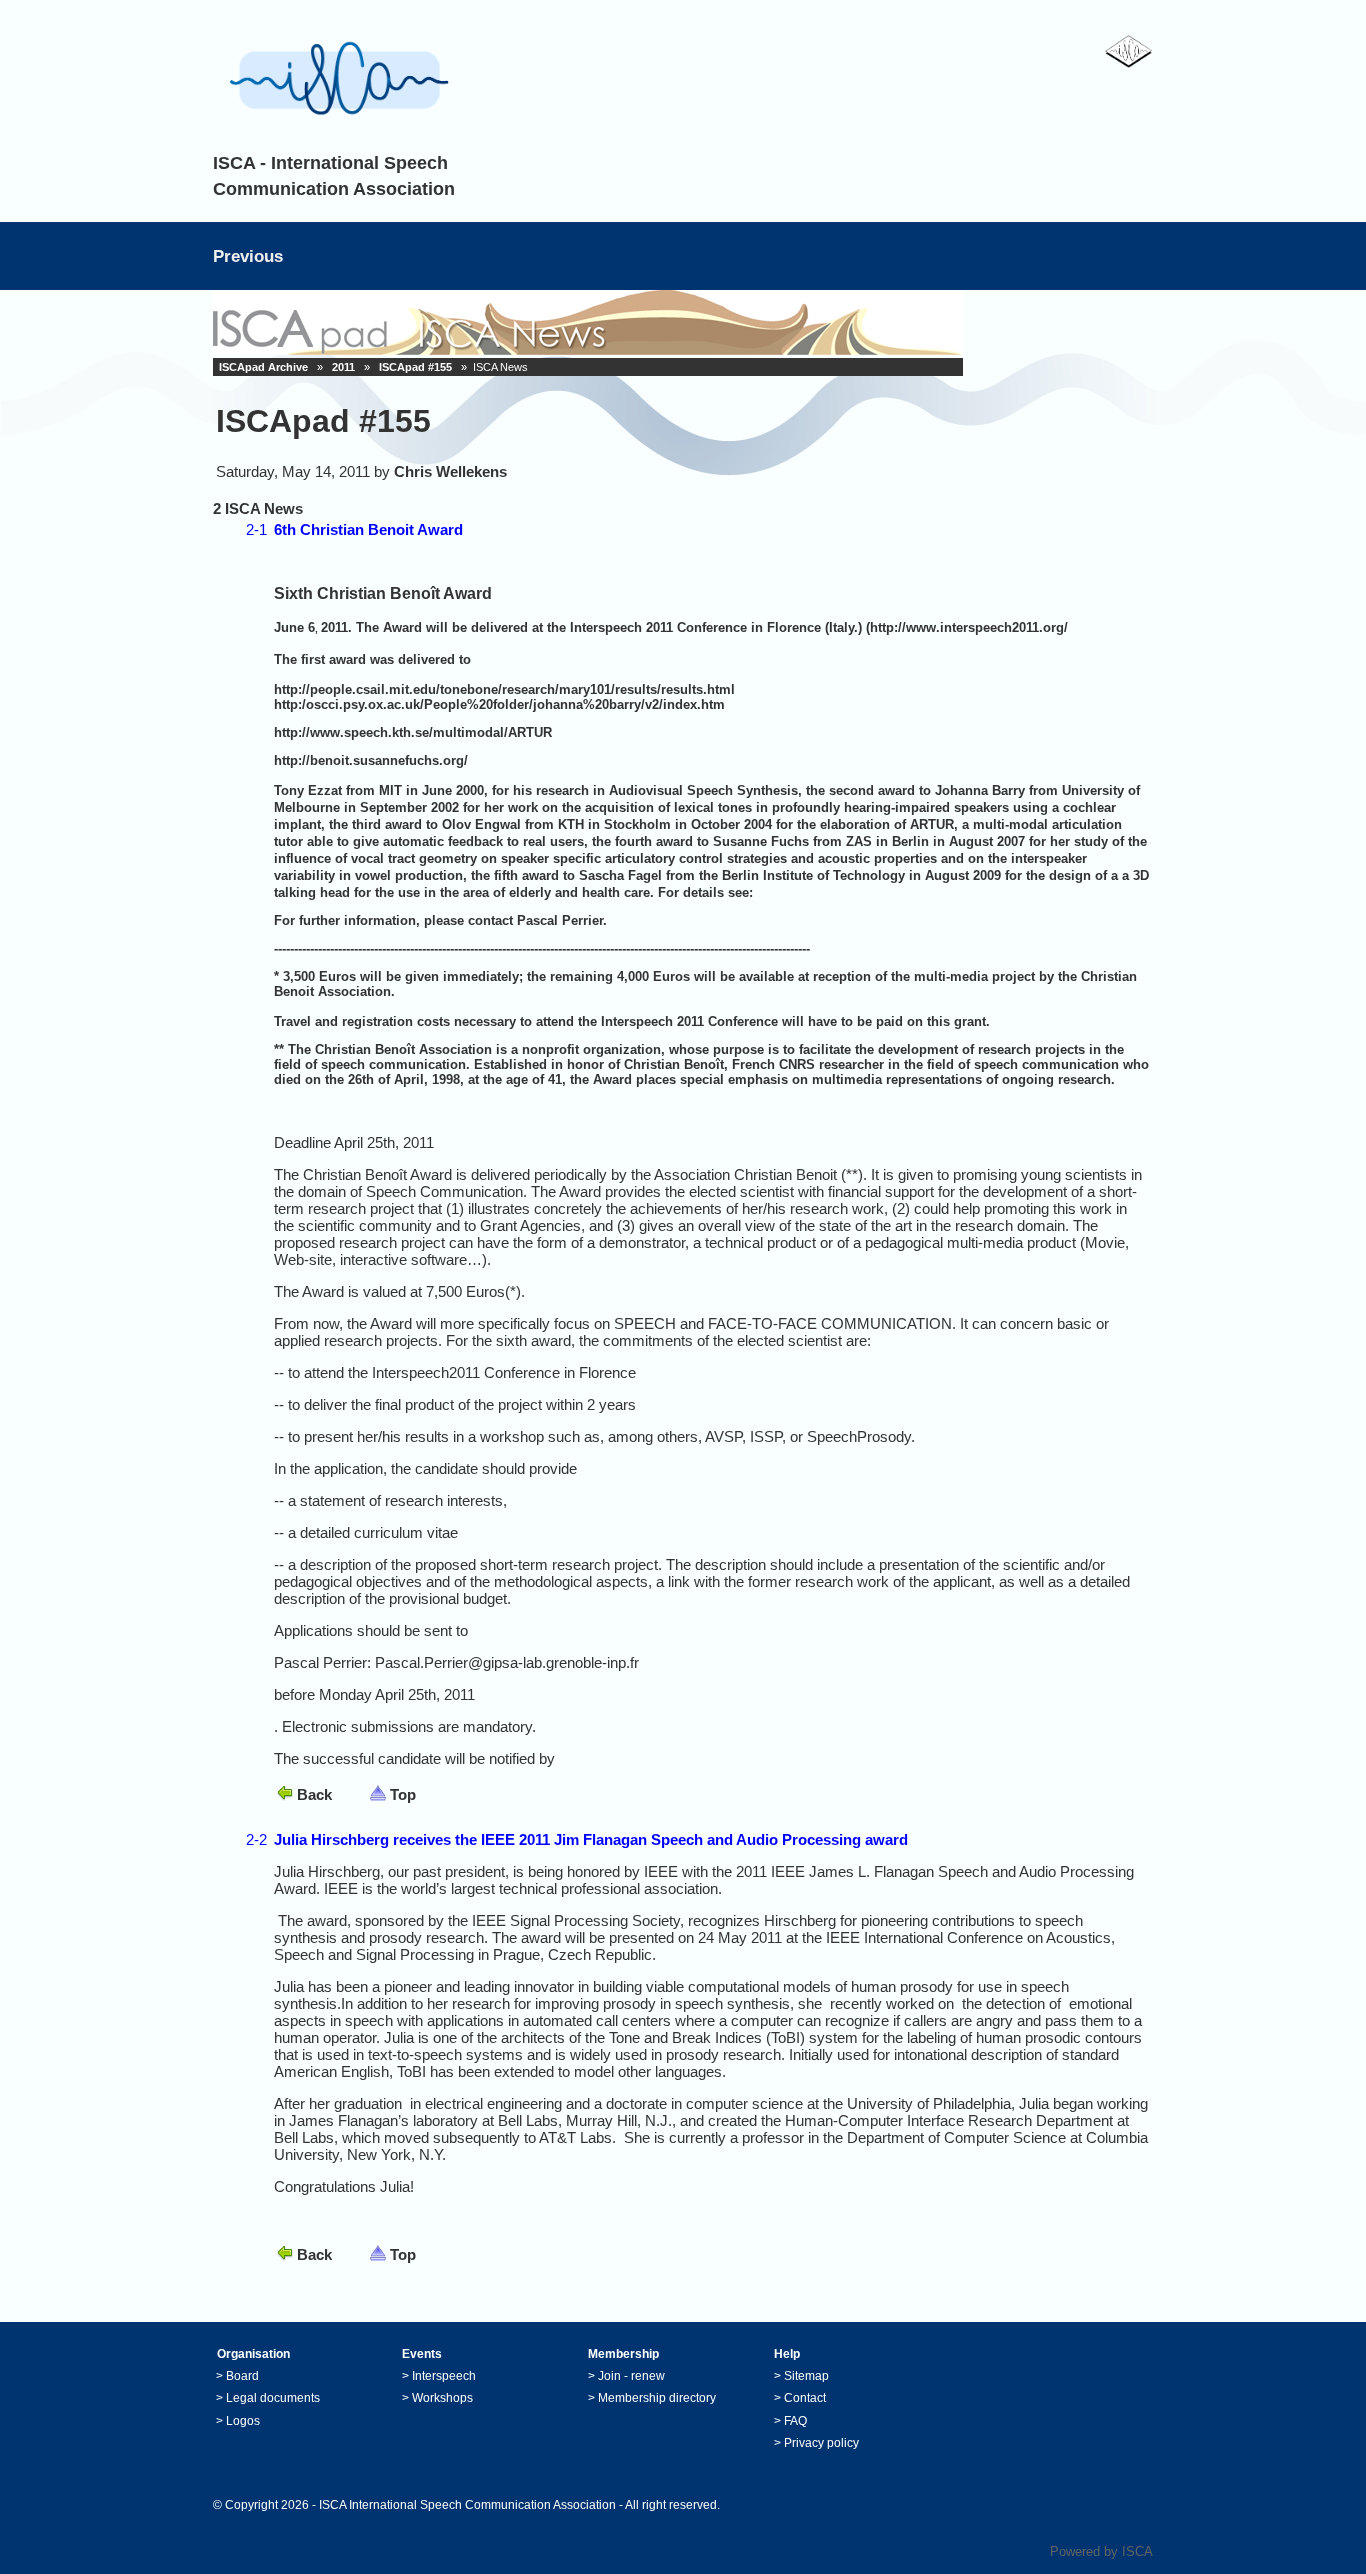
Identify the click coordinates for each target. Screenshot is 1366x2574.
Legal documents (273, 2398)
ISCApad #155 (415, 367)
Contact (805, 2398)
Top (403, 1794)
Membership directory (657, 2398)
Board (242, 2376)
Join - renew (631, 2376)
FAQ (795, 2421)
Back (314, 1794)
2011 (343, 367)
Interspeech (444, 2376)
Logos (243, 2421)
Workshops (442, 2398)
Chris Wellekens (450, 471)
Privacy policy (821, 2443)
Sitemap (806, 2376)
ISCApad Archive (263, 367)
